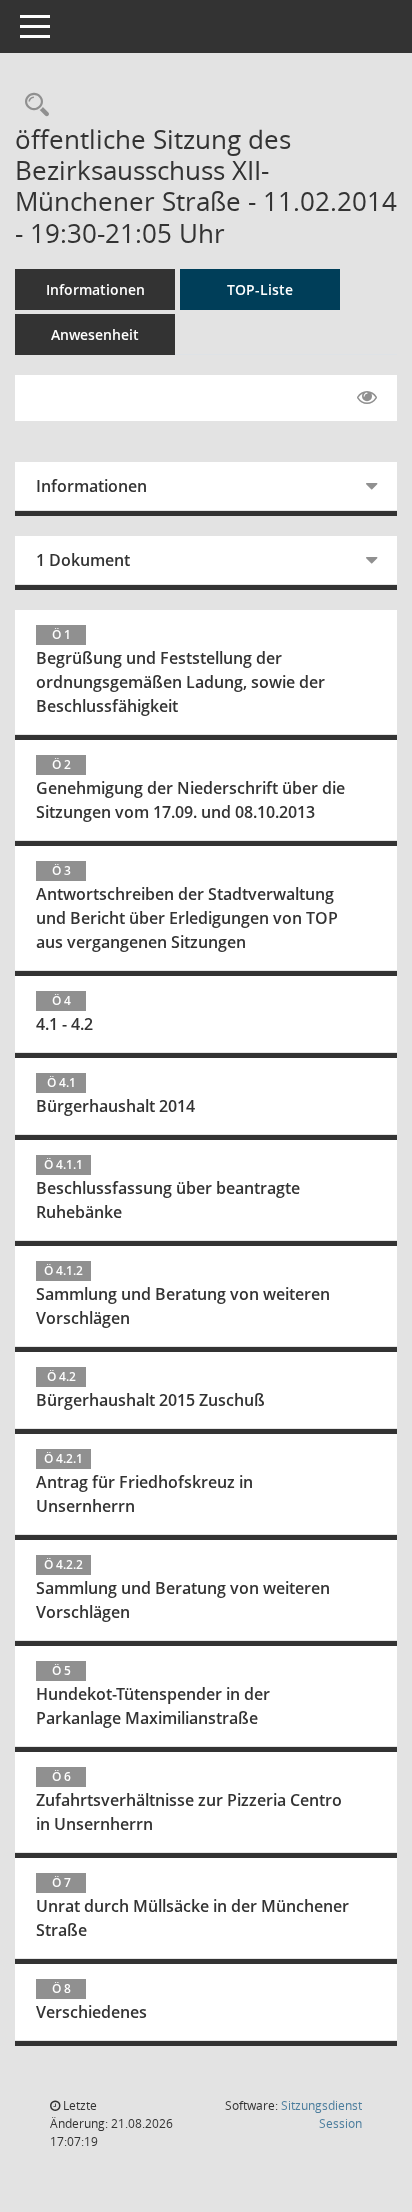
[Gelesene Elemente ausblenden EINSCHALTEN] (367, 398)
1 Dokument (83, 560)
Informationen (95, 289)
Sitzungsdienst (321, 2114)
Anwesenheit (95, 334)
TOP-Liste (260, 289)
